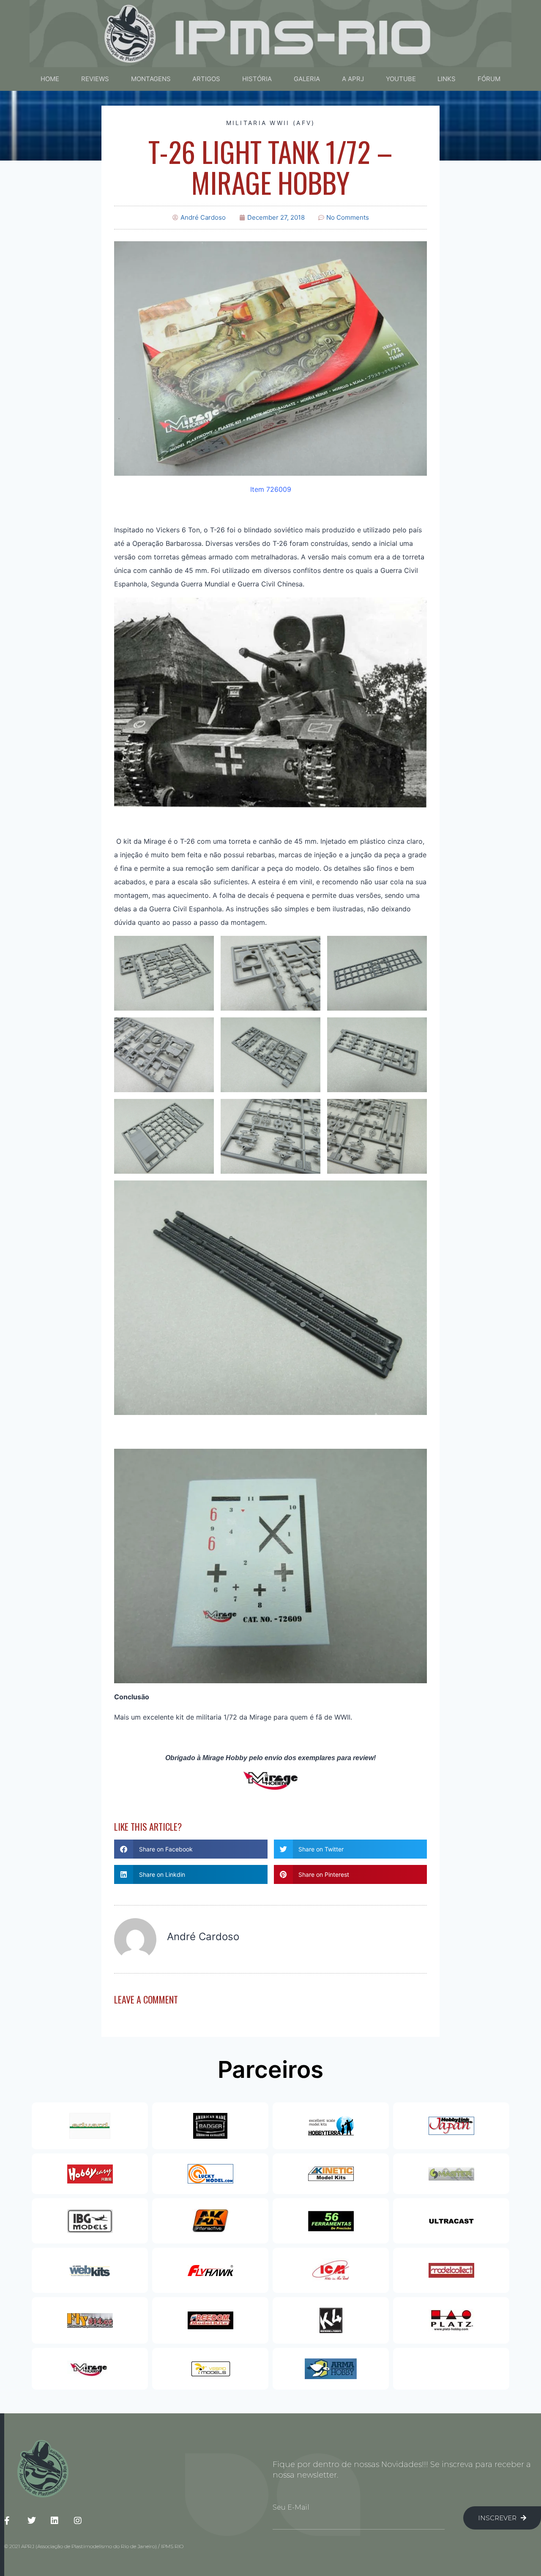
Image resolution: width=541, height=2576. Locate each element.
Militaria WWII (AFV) (271, 123)
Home (50, 79)
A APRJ (353, 79)
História (257, 79)
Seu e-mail (291, 2507)
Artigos (206, 79)
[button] (191, 1849)
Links (447, 79)
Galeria (307, 79)
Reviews (95, 79)
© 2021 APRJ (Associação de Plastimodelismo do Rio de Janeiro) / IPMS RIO (94, 2546)
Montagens (151, 79)
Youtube (401, 79)
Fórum (489, 79)
